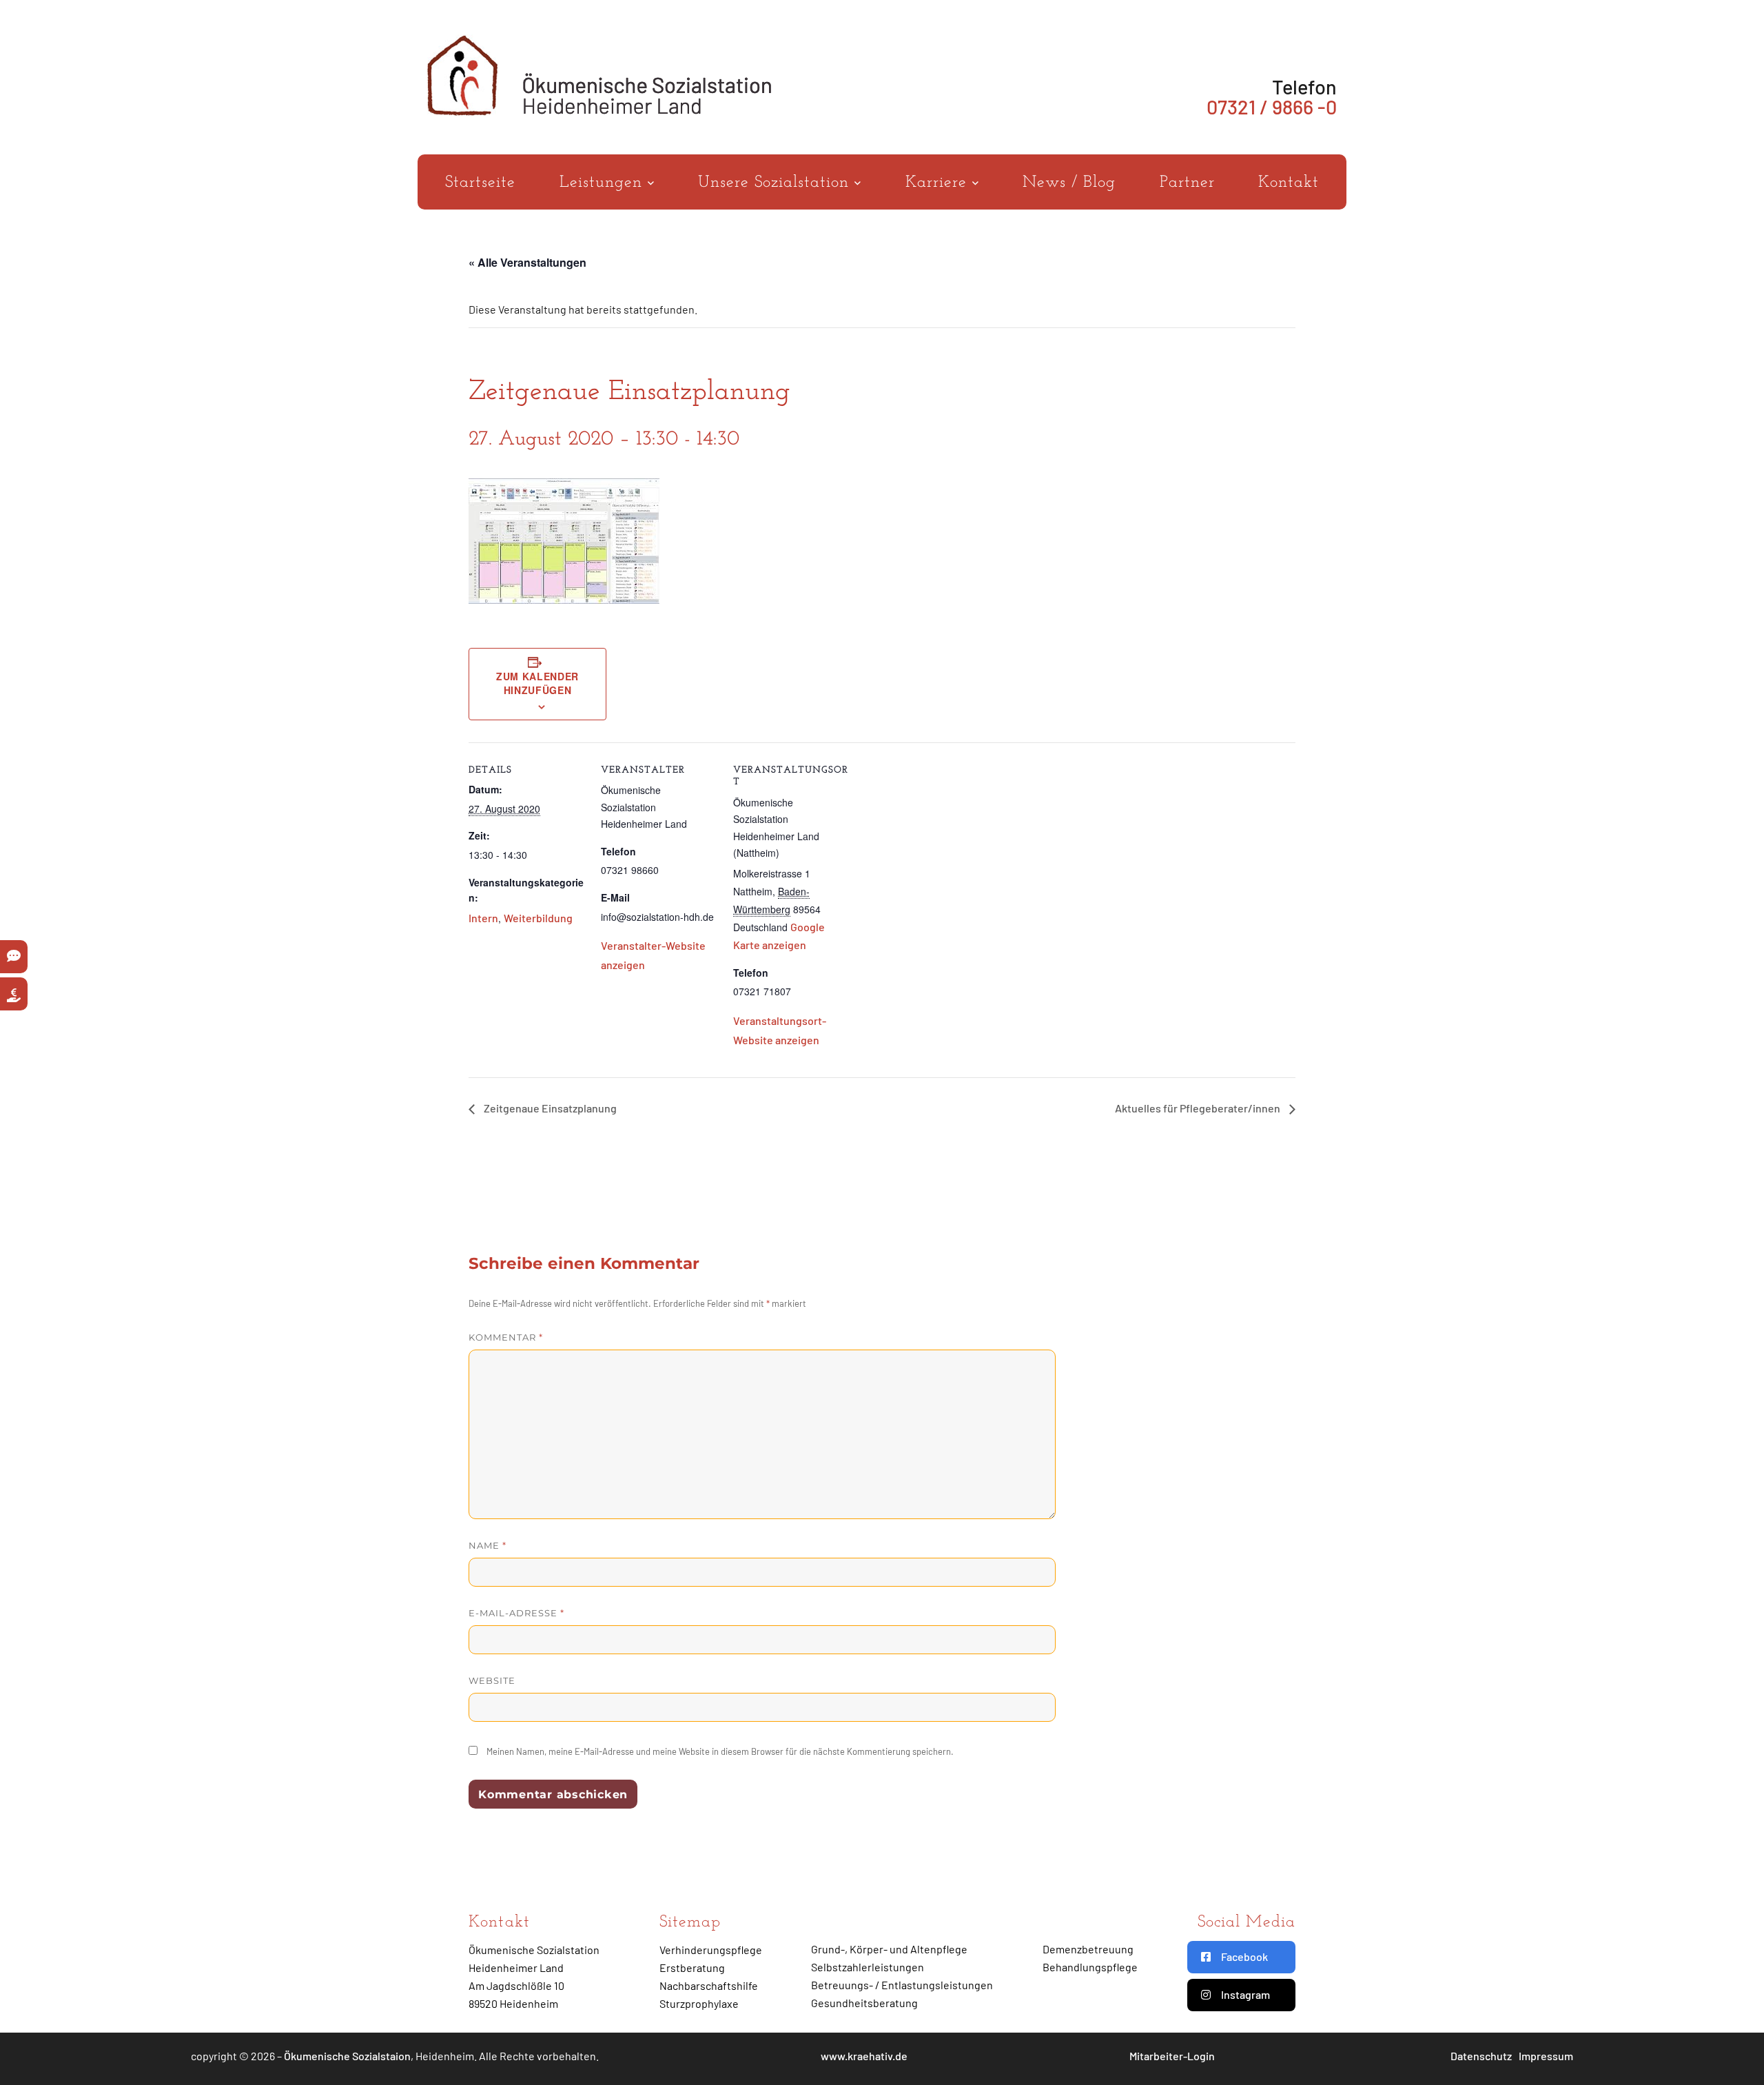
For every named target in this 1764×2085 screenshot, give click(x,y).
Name (488, 1545)
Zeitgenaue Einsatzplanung (549, 1108)
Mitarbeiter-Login (1172, 2056)
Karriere (939, 183)
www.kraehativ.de (864, 2056)
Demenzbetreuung (1088, 1949)
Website (492, 1680)
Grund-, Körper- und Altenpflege (889, 1949)
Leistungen (604, 183)
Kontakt (1289, 183)
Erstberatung (692, 1967)
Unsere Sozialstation (776, 183)
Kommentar (506, 1337)
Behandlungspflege (1090, 1967)
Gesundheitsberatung (864, 2003)
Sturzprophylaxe (699, 2003)
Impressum (1546, 2056)
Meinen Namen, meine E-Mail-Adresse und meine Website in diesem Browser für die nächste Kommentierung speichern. (720, 1751)
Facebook (1244, 1956)
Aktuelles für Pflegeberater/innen (1199, 1108)
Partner (1187, 183)
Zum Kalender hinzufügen (537, 683)
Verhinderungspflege (711, 1950)
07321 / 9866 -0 (1272, 106)
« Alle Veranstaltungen (527, 262)
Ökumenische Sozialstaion (347, 2056)
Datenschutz (1481, 2056)
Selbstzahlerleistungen (868, 1967)
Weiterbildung (538, 918)
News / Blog (1069, 183)
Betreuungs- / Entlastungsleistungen (902, 1985)
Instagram (1245, 1994)
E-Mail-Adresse (516, 1613)
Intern (483, 918)
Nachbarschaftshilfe (709, 1985)
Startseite (480, 183)
